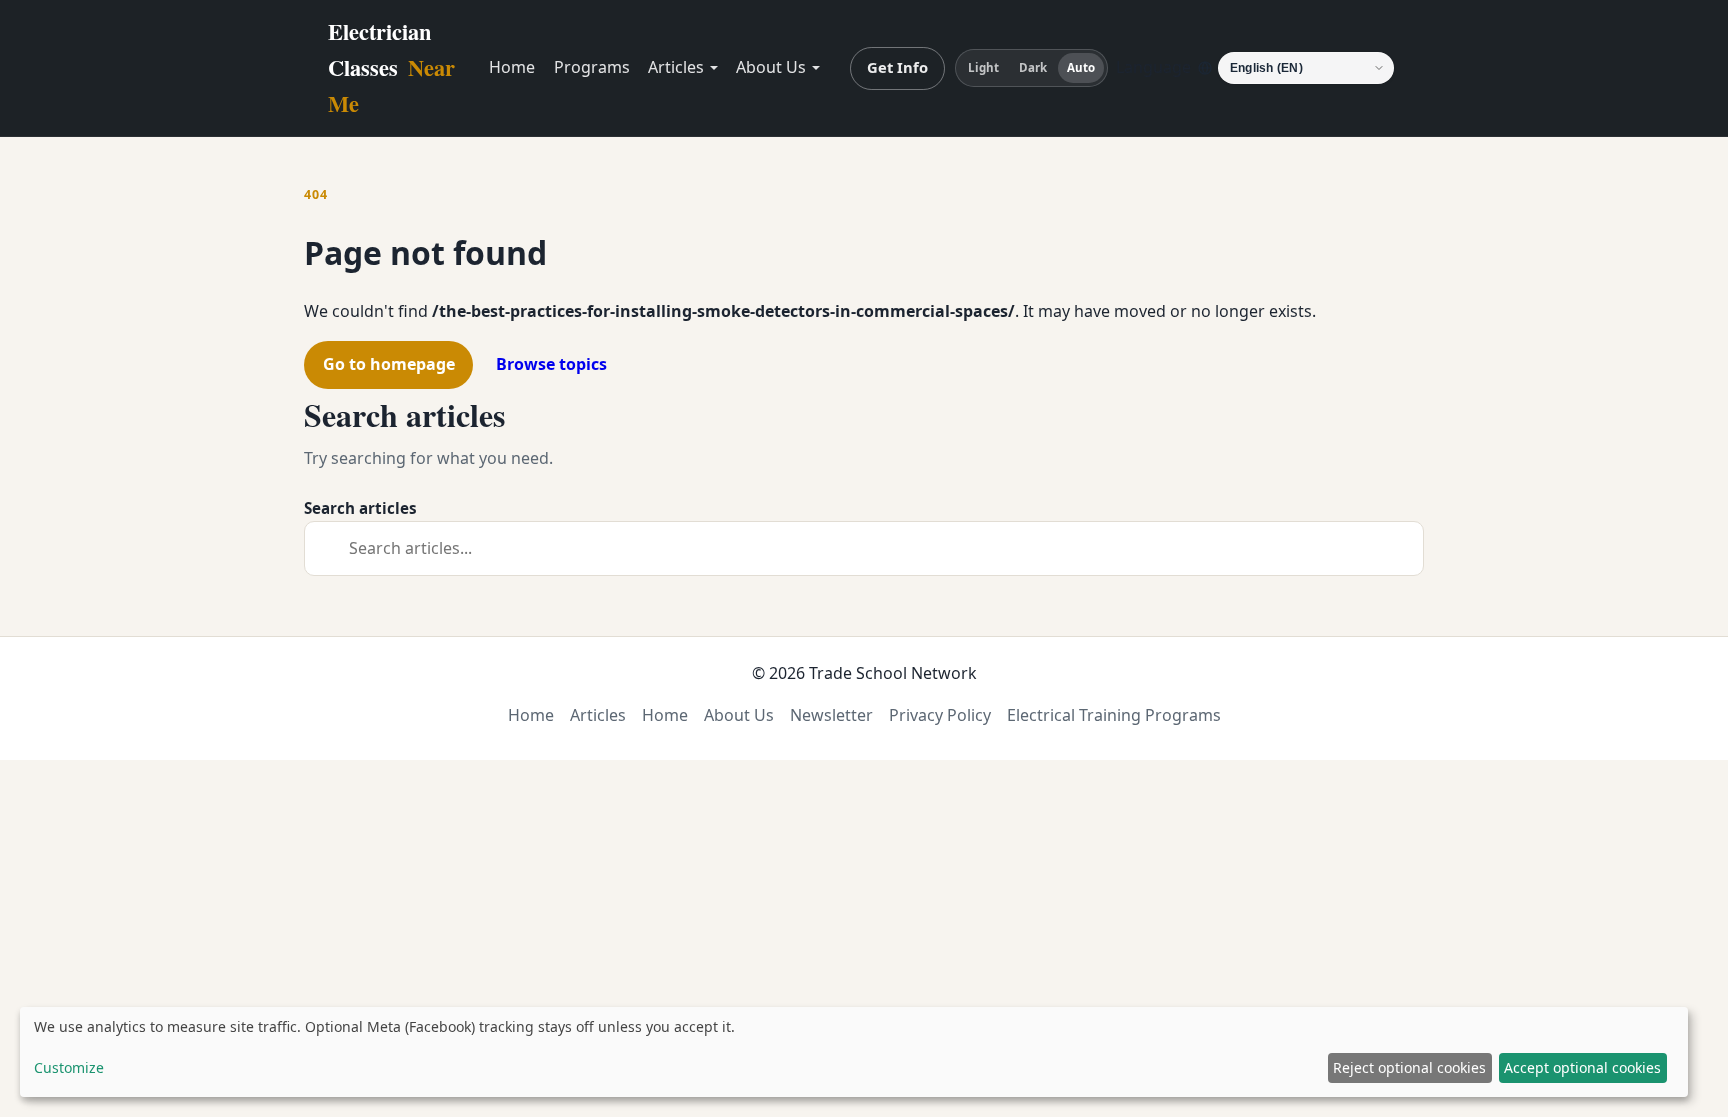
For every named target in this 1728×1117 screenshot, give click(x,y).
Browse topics (551, 364)
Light (984, 67)
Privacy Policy (940, 715)
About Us (771, 67)
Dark (1033, 67)
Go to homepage (389, 364)
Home (512, 67)
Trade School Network (893, 673)
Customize (69, 1067)
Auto (1081, 67)
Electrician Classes (391, 67)
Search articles (360, 508)
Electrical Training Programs (1114, 715)
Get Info (897, 67)
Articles (676, 67)
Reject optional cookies (1409, 1067)
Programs (592, 67)
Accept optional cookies (1582, 1067)
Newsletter (831, 715)
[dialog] (854, 1052)
